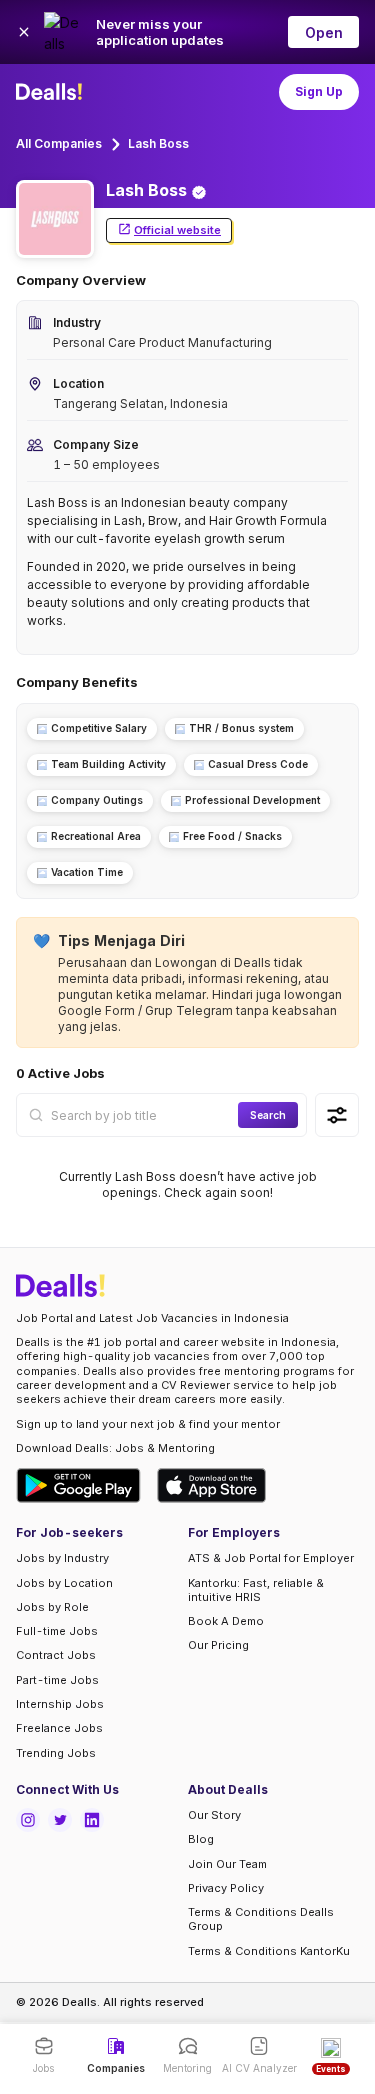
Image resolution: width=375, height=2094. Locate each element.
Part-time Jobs (57, 1680)
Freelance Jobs (59, 1728)
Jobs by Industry (62, 1558)
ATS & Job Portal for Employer (271, 1558)
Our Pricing (218, 1645)
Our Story (214, 1815)
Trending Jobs (56, 1753)
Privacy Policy (226, 1888)
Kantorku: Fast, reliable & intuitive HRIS (256, 1590)
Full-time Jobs (57, 1631)
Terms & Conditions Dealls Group (261, 1919)
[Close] (24, 32)
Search (268, 1115)
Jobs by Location (64, 1583)
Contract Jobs (56, 1655)
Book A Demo (226, 1621)
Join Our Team (227, 1864)
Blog (201, 1839)
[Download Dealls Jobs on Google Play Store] (78, 1485)
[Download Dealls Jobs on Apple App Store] (212, 1485)
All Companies (59, 143)
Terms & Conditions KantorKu (269, 1951)
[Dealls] (52, 92)
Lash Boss (158, 143)
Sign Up (319, 91)
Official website (177, 230)
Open (324, 32)
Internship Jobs (60, 1704)
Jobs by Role (52, 1607)
